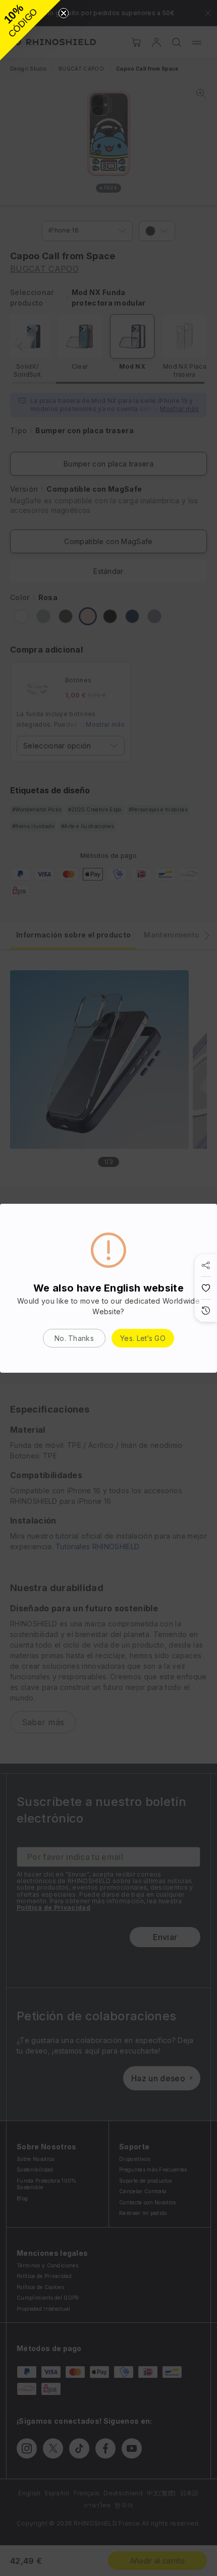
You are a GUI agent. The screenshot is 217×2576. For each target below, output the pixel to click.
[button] (30, 30)
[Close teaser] (64, 13)
